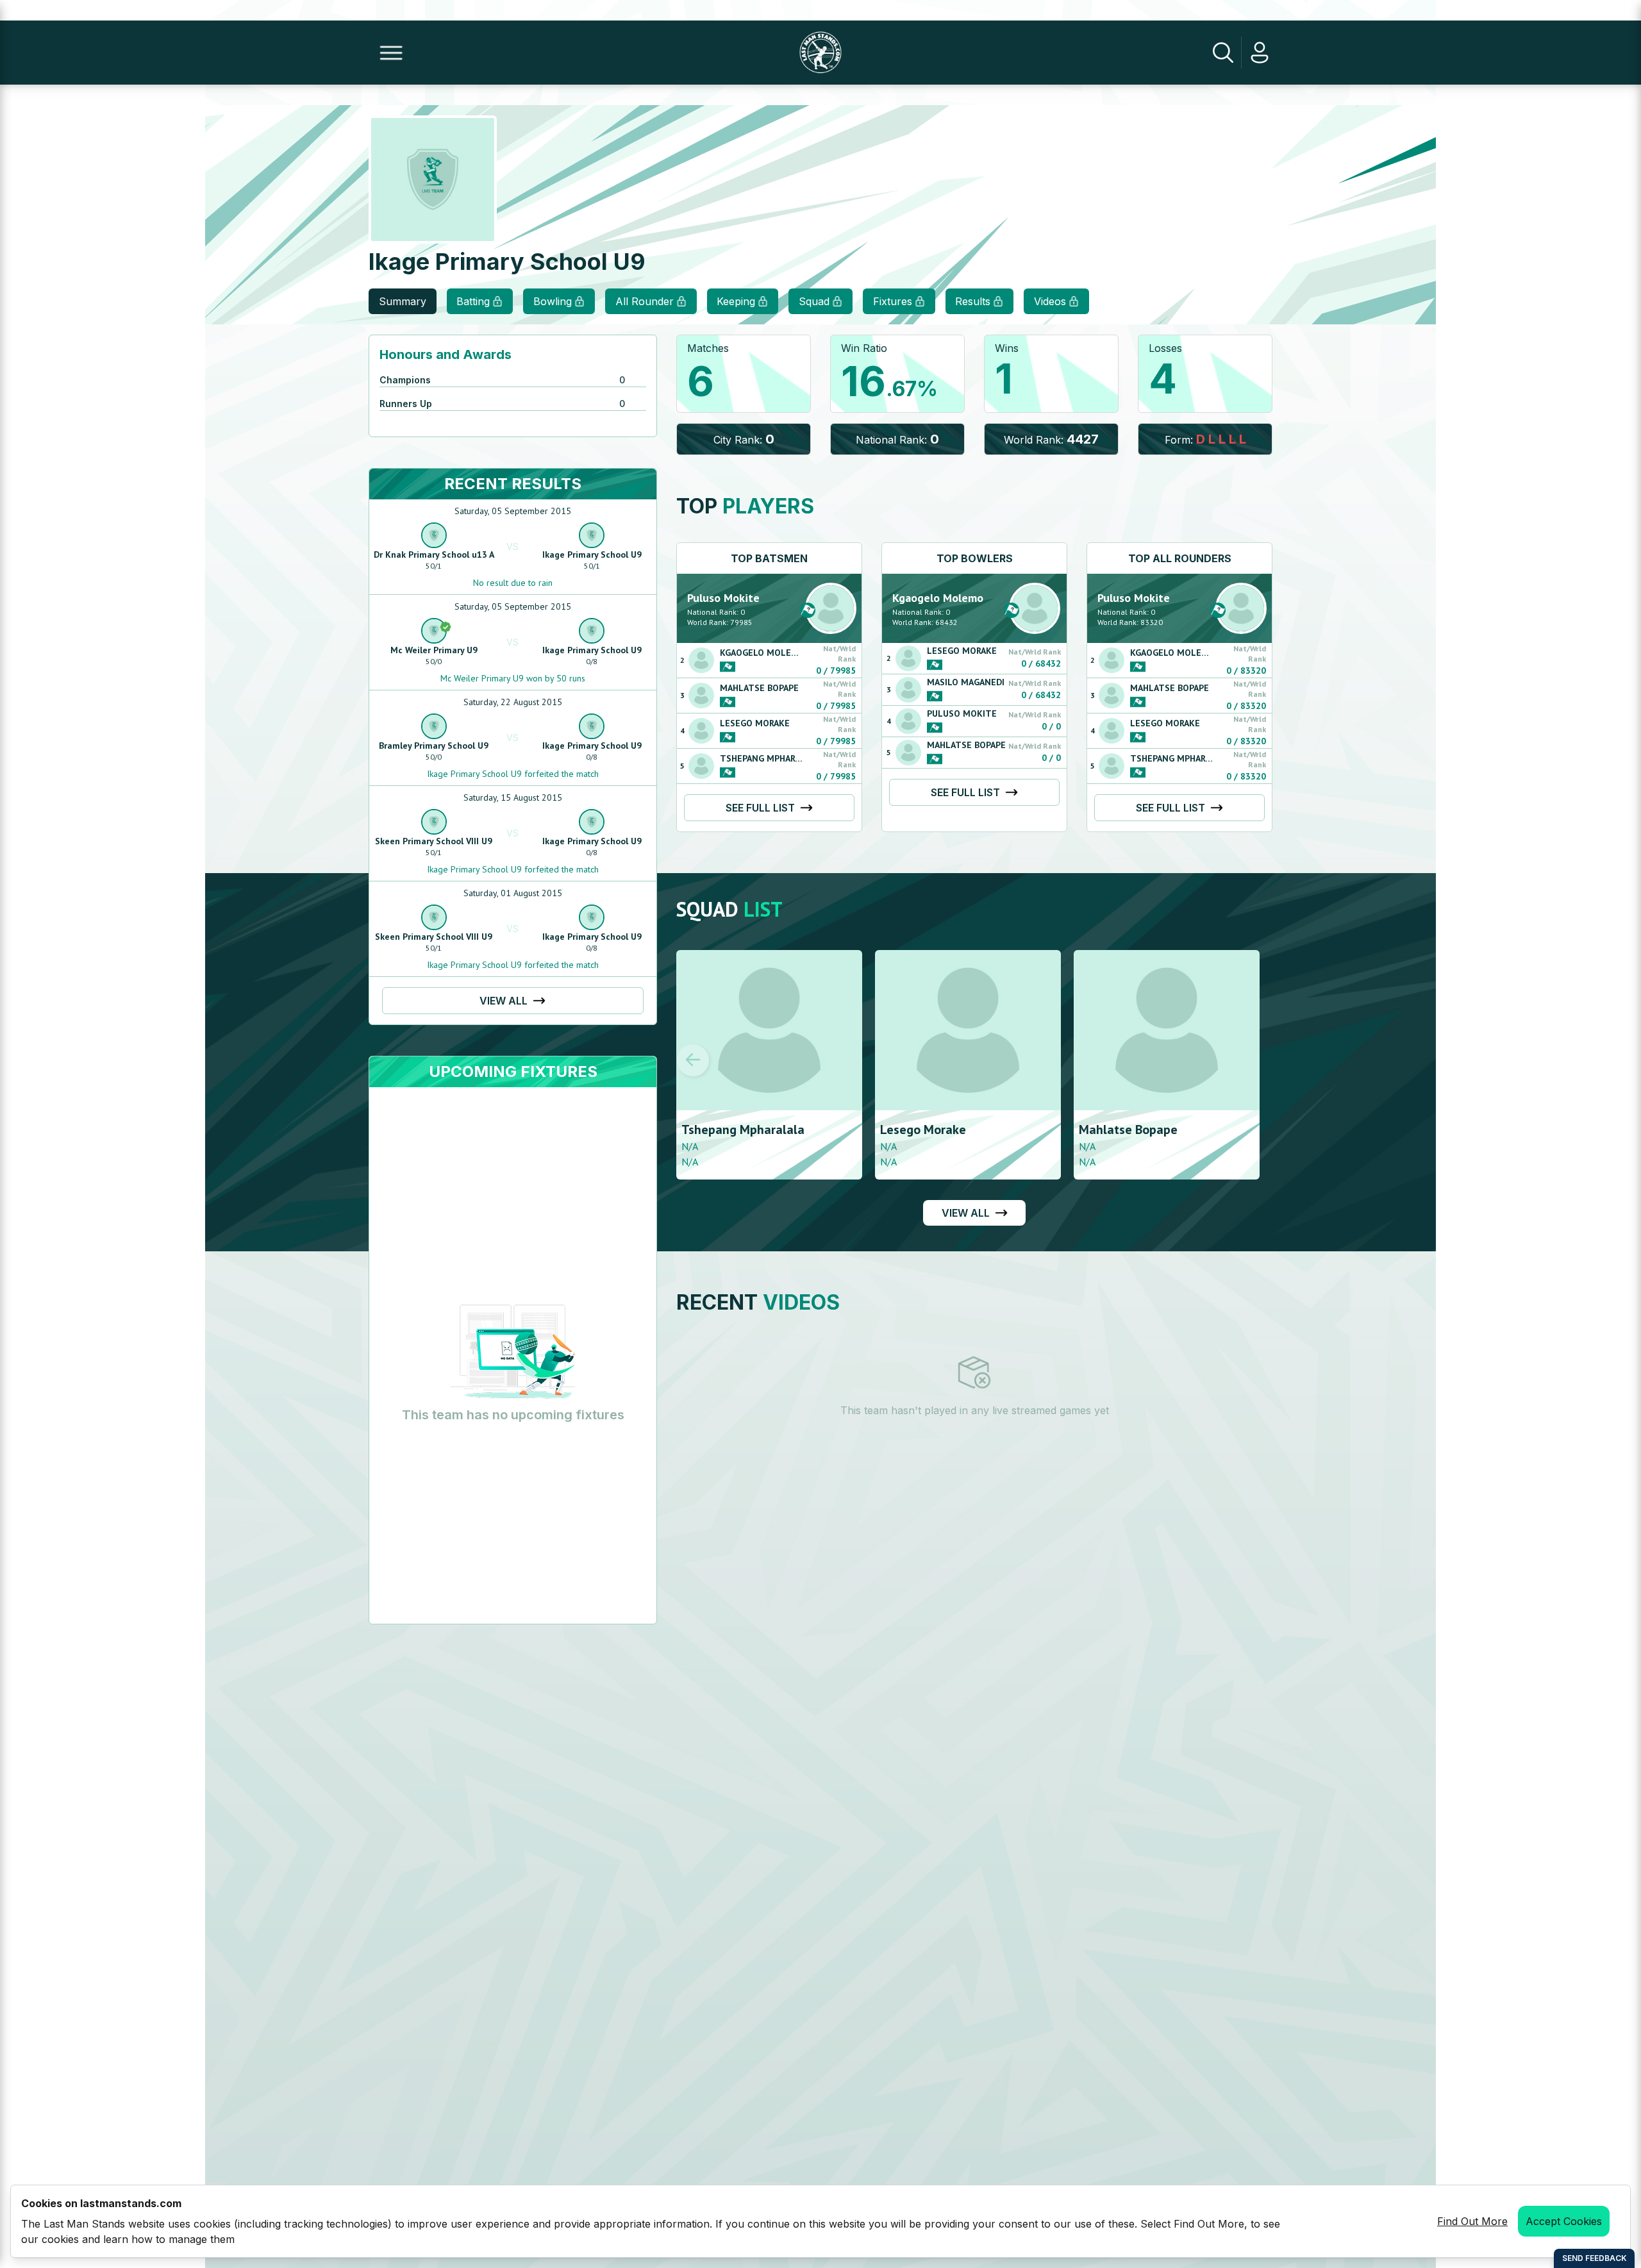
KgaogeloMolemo (762, 653)
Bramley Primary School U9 (434, 746)
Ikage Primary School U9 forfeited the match (513, 774)
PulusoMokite (723, 598)
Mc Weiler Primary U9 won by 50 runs (513, 678)
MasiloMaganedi (966, 682)
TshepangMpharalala (770, 758)
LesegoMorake (755, 723)
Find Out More (1472, 2221)
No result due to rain (513, 583)
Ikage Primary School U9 (592, 554)
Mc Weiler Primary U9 (434, 650)
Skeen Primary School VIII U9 (434, 841)
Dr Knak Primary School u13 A (434, 554)
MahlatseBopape (759, 688)
